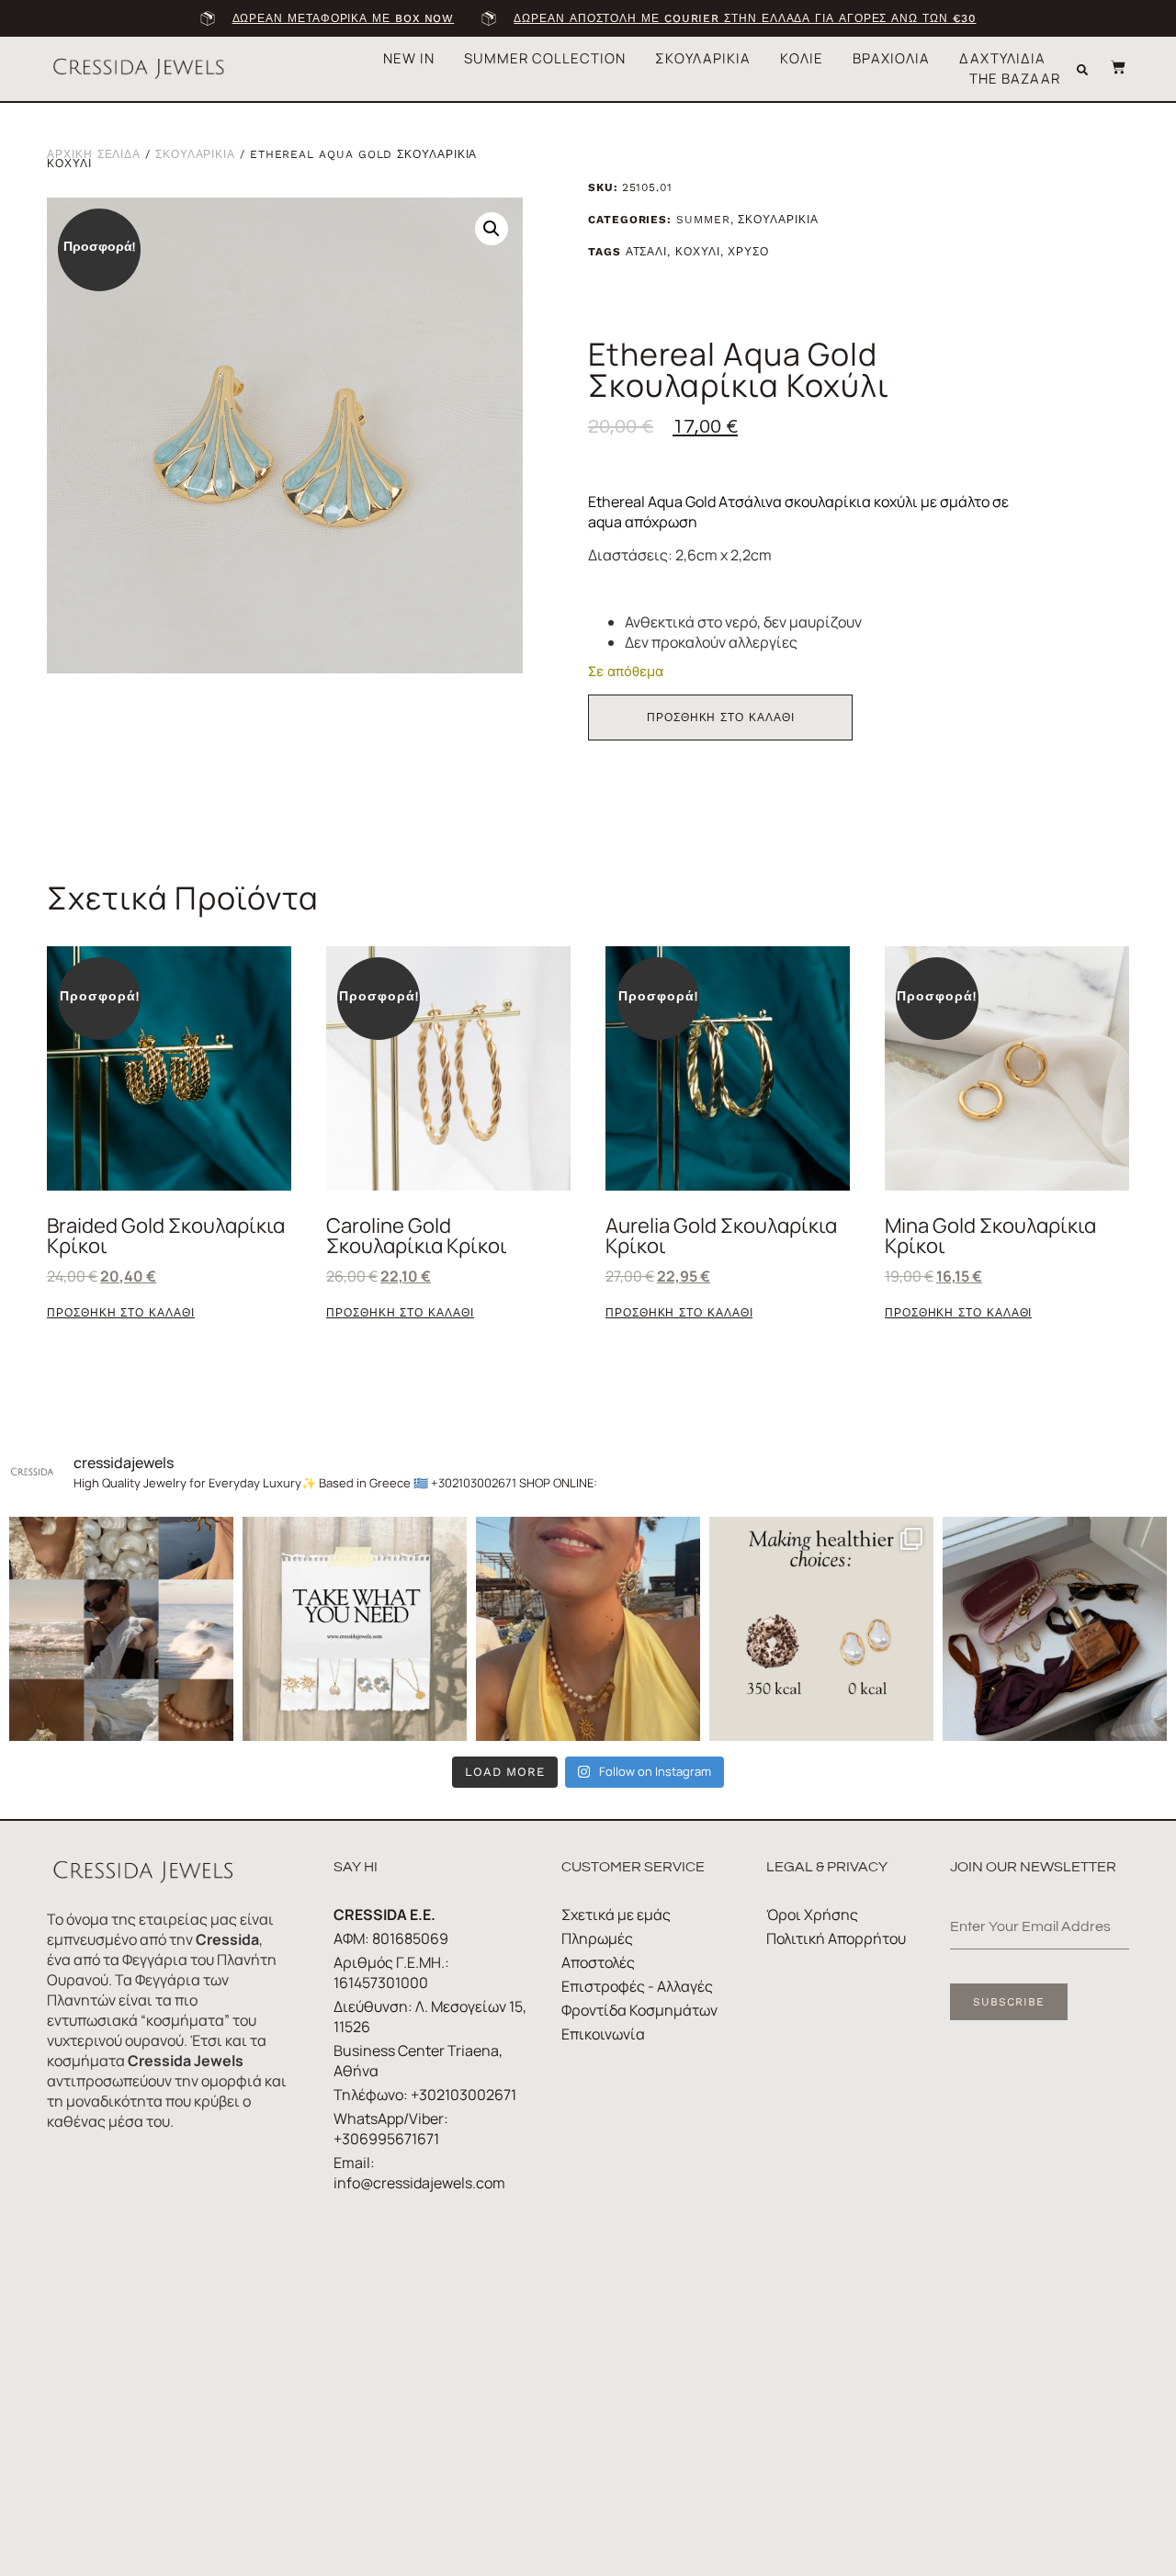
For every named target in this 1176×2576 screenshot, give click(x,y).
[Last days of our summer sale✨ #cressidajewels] (355, 1629)
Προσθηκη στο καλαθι (720, 717)
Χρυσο (748, 252)
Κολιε (802, 58)
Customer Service (633, 1867)
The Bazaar (1015, 79)
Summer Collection (545, 58)
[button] (1082, 70)
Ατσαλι (647, 252)
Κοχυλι (698, 252)
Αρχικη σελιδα (94, 154)
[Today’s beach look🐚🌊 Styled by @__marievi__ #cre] (1055, 1629)
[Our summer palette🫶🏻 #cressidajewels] (121, 1629)
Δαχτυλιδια (1002, 58)
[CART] (1109, 67)
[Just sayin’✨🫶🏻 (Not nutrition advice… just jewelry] (821, 1629)
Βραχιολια (891, 58)
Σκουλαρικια (703, 58)
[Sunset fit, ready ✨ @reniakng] (588, 1629)
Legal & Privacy (827, 1867)
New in (409, 58)
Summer (703, 220)
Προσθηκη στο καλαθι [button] (120, 1313)
